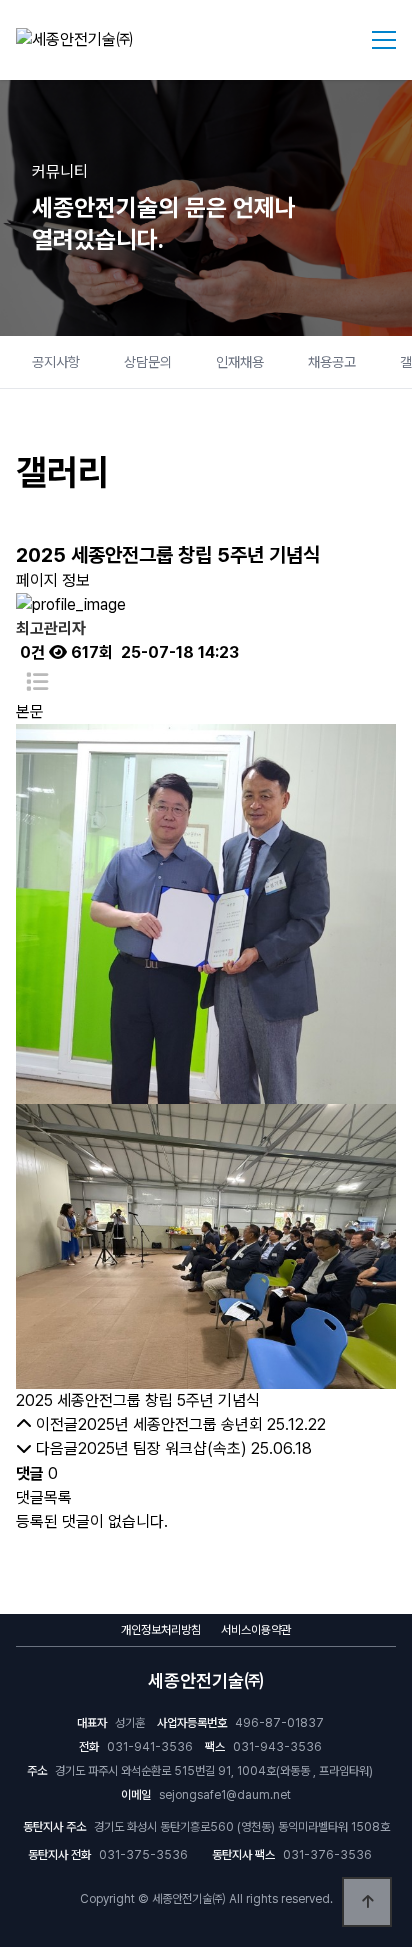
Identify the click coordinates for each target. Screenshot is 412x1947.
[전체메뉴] (384, 40)
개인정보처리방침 (161, 1630)
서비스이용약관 (256, 1630)
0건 (30, 652)
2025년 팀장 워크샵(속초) (162, 1448)
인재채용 (240, 362)
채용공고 (332, 362)
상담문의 (148, 362)
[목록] (37, 682)
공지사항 (56, 362)
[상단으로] (367, 1902)
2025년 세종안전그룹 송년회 (170, 1424)
